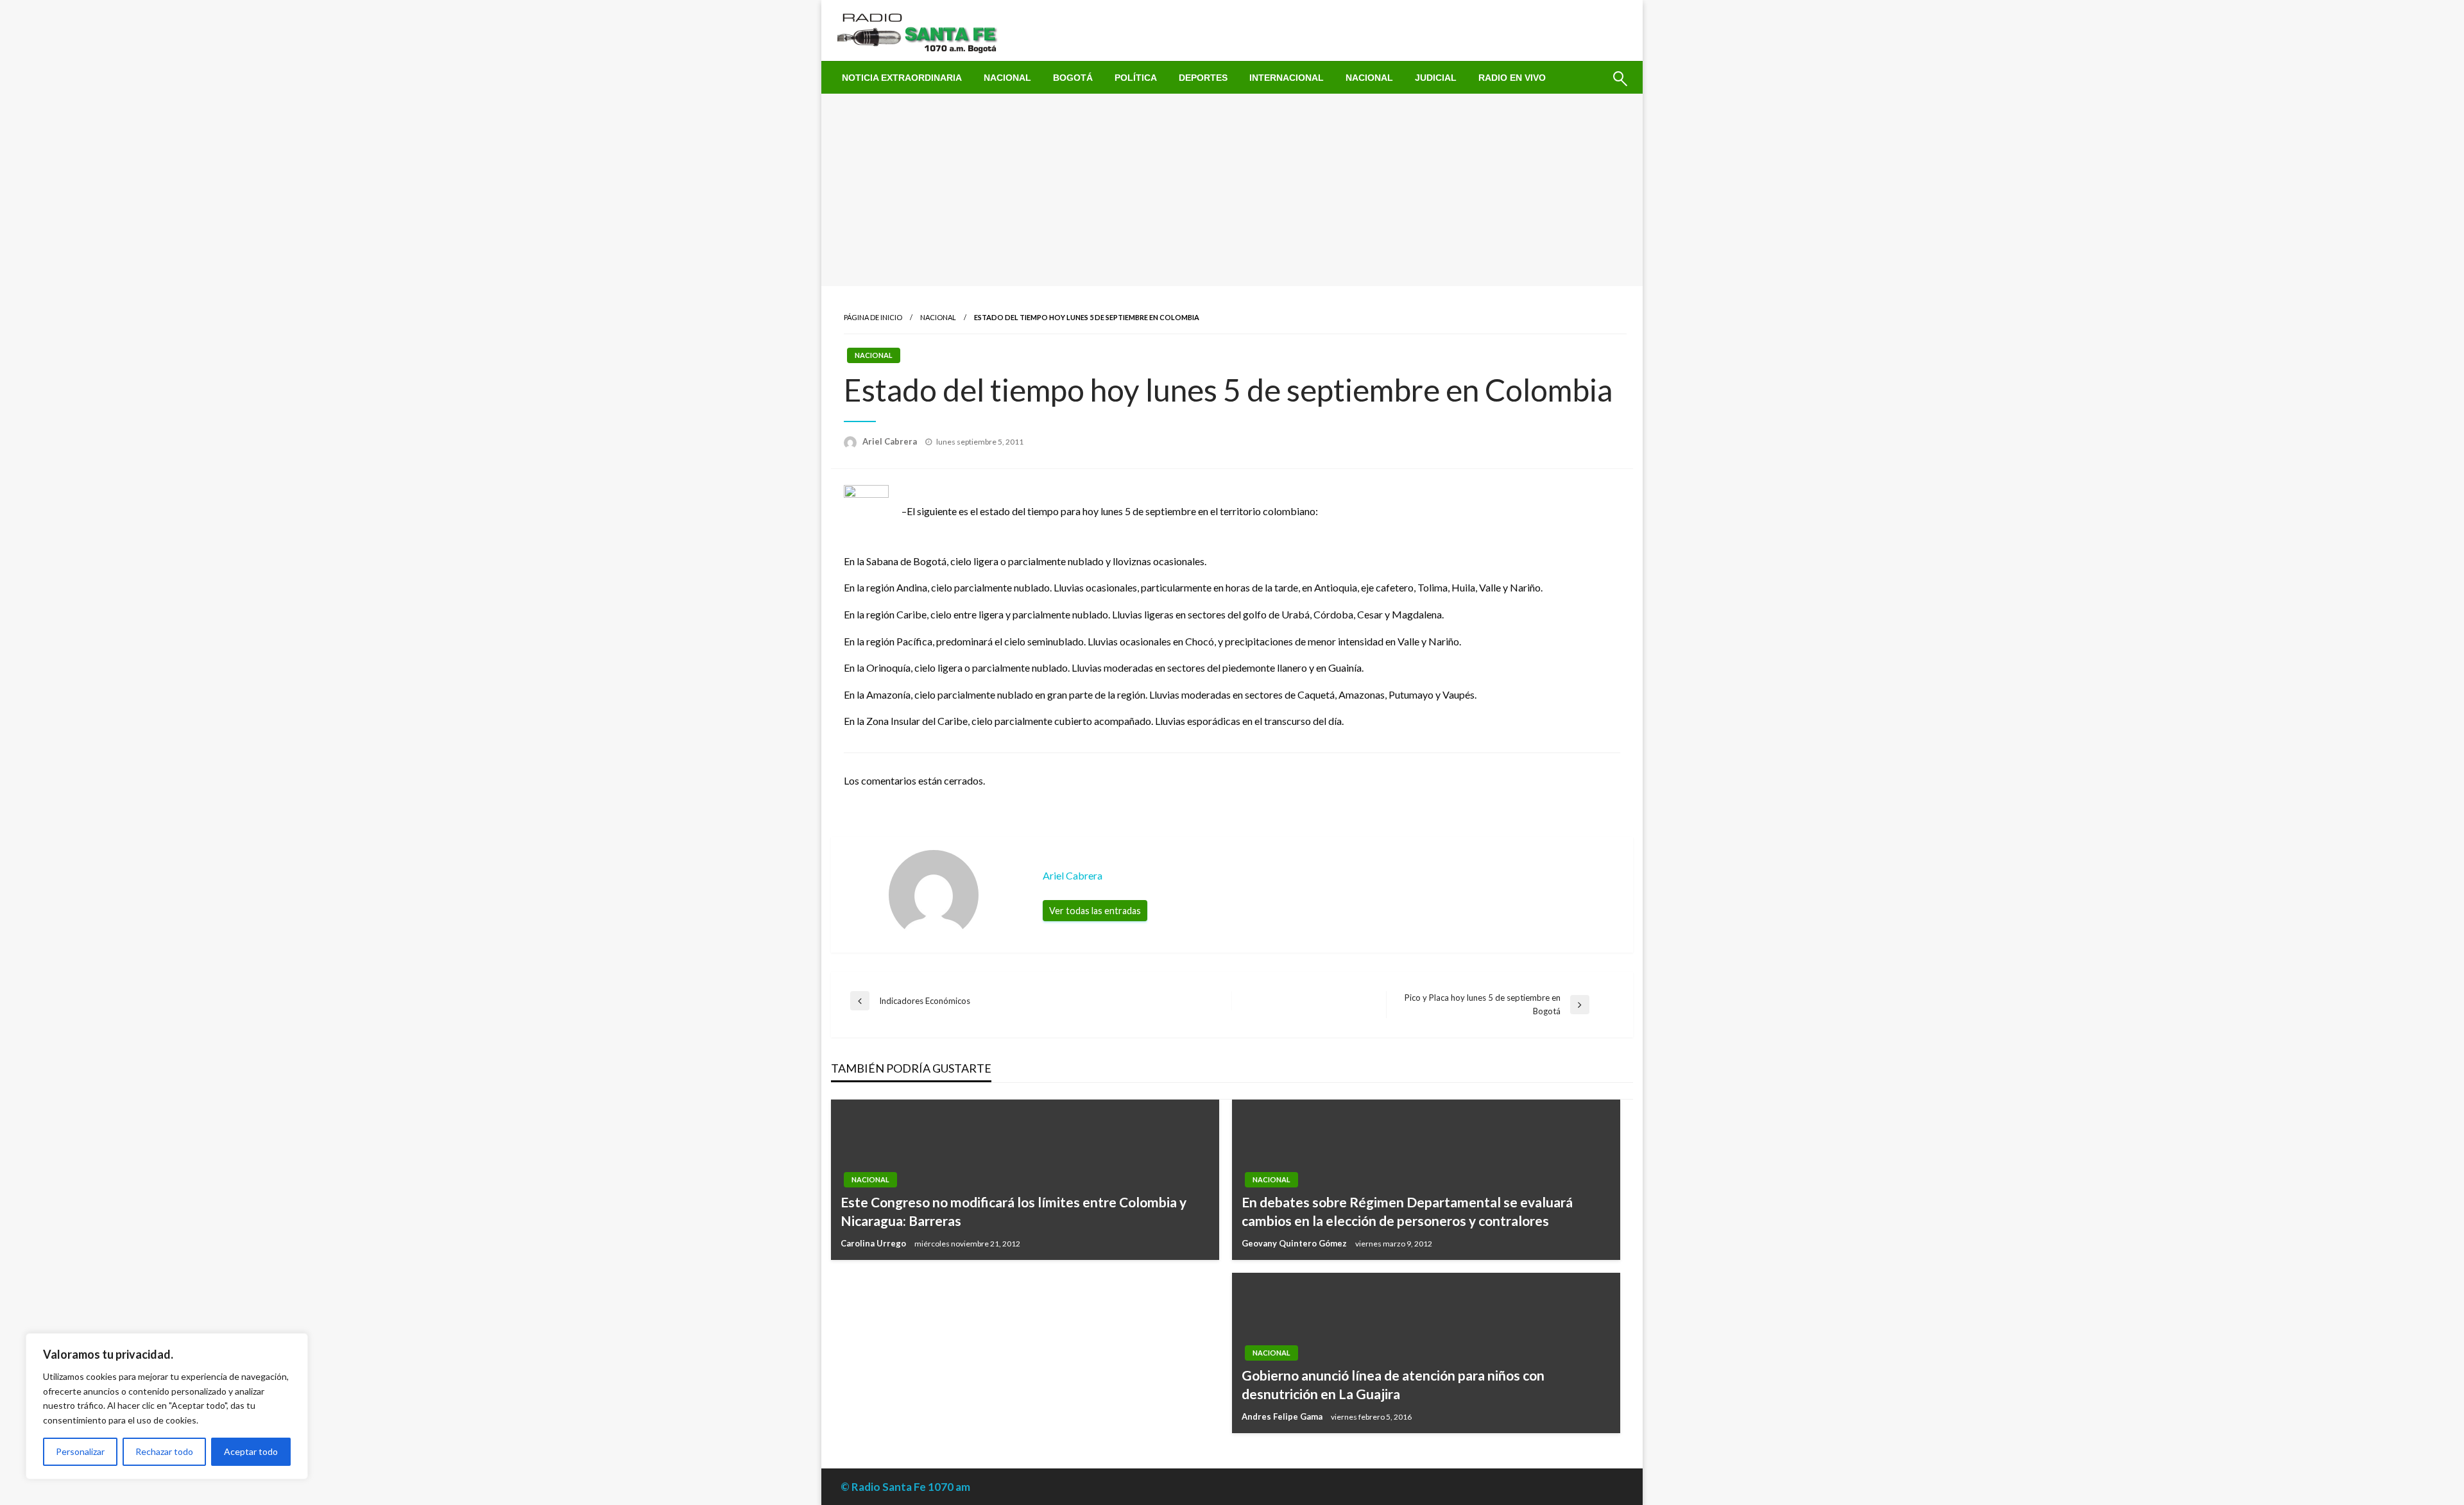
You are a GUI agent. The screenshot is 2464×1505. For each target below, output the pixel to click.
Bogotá (1073, 78)
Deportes (1203, 78)
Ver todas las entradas (1095, 911)
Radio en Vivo (1512, 78)
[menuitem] (902, 78)
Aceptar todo (251, 1451)
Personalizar (80, 1451)
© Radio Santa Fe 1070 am (905, 1487)
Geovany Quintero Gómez (1295, 1243)
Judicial (1436, 78)
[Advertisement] (1232, 190)
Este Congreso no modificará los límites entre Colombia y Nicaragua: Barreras (1014, 1211)
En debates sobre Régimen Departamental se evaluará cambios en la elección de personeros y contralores (1407, 1211)
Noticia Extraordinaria (902, 78)
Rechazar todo (164, 1451)
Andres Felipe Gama (1283, 1416)
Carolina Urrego (874, 1243)
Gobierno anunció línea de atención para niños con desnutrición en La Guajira (1393, 1384)
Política (1136, 78)
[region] (167, 1406)
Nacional (1007, 78)
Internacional (1287, 78)
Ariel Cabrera (891, 441)
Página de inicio (873, 317)
